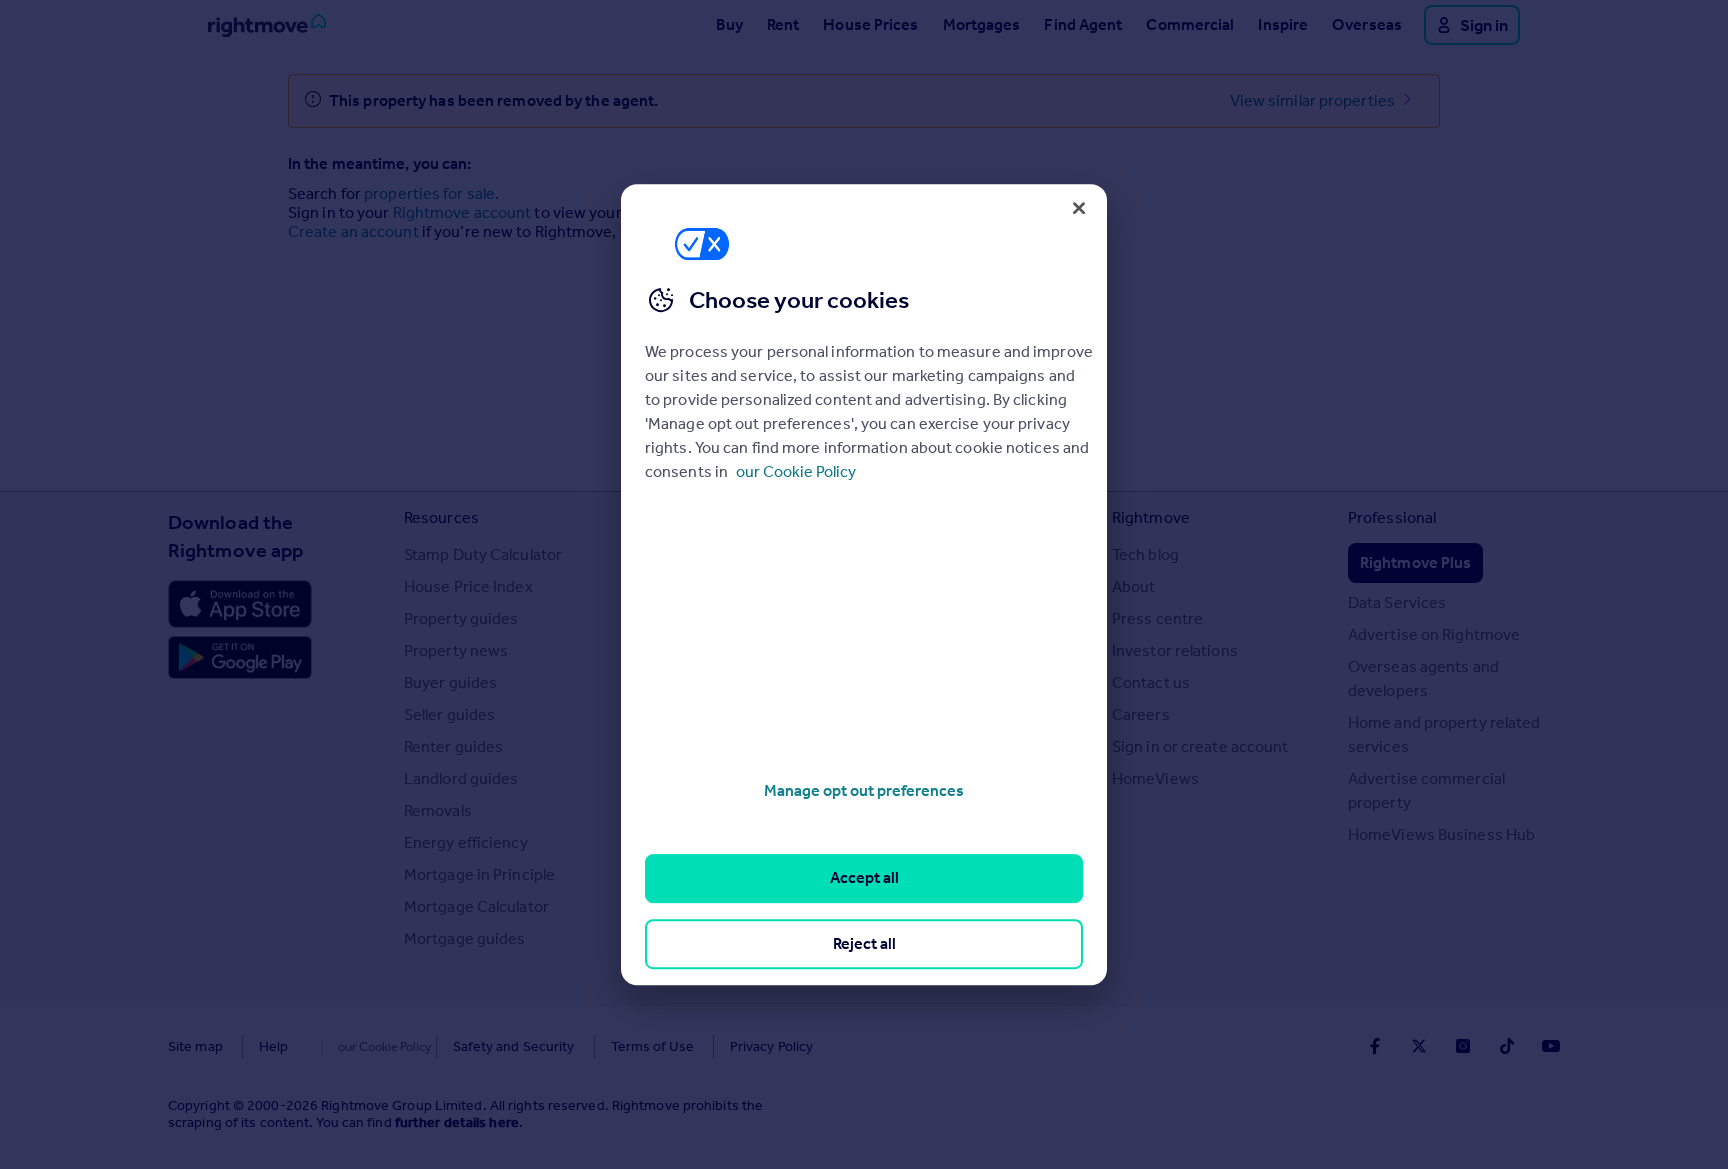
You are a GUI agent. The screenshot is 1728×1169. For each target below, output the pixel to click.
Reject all (864, 943)
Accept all (864, 878)
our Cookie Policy (796, 471)
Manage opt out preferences (864, 790)
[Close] (1079, 208)
